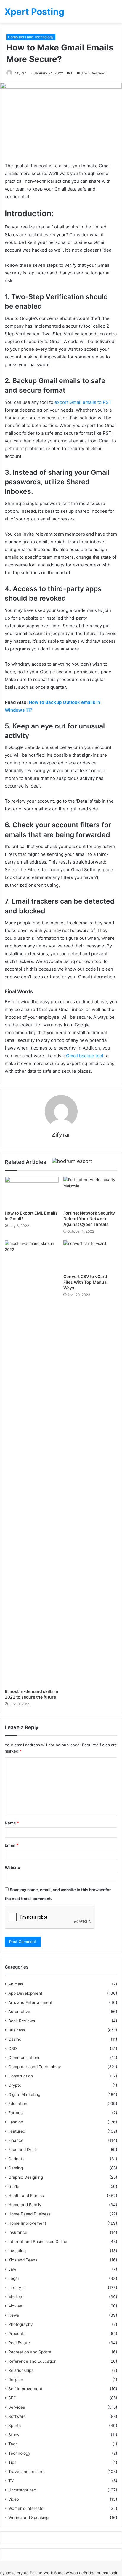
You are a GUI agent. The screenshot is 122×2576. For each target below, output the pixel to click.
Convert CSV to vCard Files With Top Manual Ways (86, 1282)
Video (14, 2499)
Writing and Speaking (28, 2518)
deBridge (87, 2573)
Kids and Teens (23, 2260)
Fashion (16, 2122)
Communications (24, 2058)
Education (18, 2104)
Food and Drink (23, 2150)
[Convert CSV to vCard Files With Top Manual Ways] (90, 1256)
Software (17, 2416)
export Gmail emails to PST (83, 402)
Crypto (15, 2085)
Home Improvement (27, 2223)
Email (12, 1845)
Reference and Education (32, 2361)
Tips (12, 2462)
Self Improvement (25, 2389)
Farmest (16, 2113)
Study (14, 2435)
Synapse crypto (14, 2573)
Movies (15, 2306)
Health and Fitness (26, 2196)
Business (17, 2030)
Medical (16, 2297)
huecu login (108, 2573)
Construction (21, 2076)
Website (12, 1867)
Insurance (18, 2232)
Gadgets (16, 2159)
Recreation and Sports (30, 2352)
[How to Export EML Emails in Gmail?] (32, 1192)
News (14, 2315)
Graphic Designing (26, 2177)
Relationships (21, 2370)
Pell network (41, 2573)
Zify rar (20, 73)
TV (11, 2481)
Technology (19, 2453)
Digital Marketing (24, 2094)
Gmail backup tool (85, 1056)
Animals (16, 1984)
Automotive (19, 2012)
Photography (21, 2324)
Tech (13, 2444)
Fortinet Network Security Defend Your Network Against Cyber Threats (89, 1219)
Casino (15, 2039)
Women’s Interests (26, 2508)
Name (12, 1823)
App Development (25, 1993)
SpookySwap (66, 2573)
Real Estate (19, 2343)
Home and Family (25, 2205)
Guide (14, 2186)
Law (12, 2269)
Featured (17, 2131)
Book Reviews (22, 2021)
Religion (16, 2380)
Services (17, 2407)
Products (17, 2334)
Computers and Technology (31, 37)
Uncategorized (22, 2490)
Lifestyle (16, 2288)
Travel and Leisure (26, 2472)
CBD (13, 2048)
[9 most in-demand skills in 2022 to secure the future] (32, 1463)
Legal (13, 2278)
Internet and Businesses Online (38, 2242)
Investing (17, 2251)
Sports (15, 2426)
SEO (12, 2398)
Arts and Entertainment (30, 2002)
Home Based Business (29, 2214)
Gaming (16, 2168)
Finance (16, 2140)
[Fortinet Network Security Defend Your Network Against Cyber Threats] (90, 1192)
